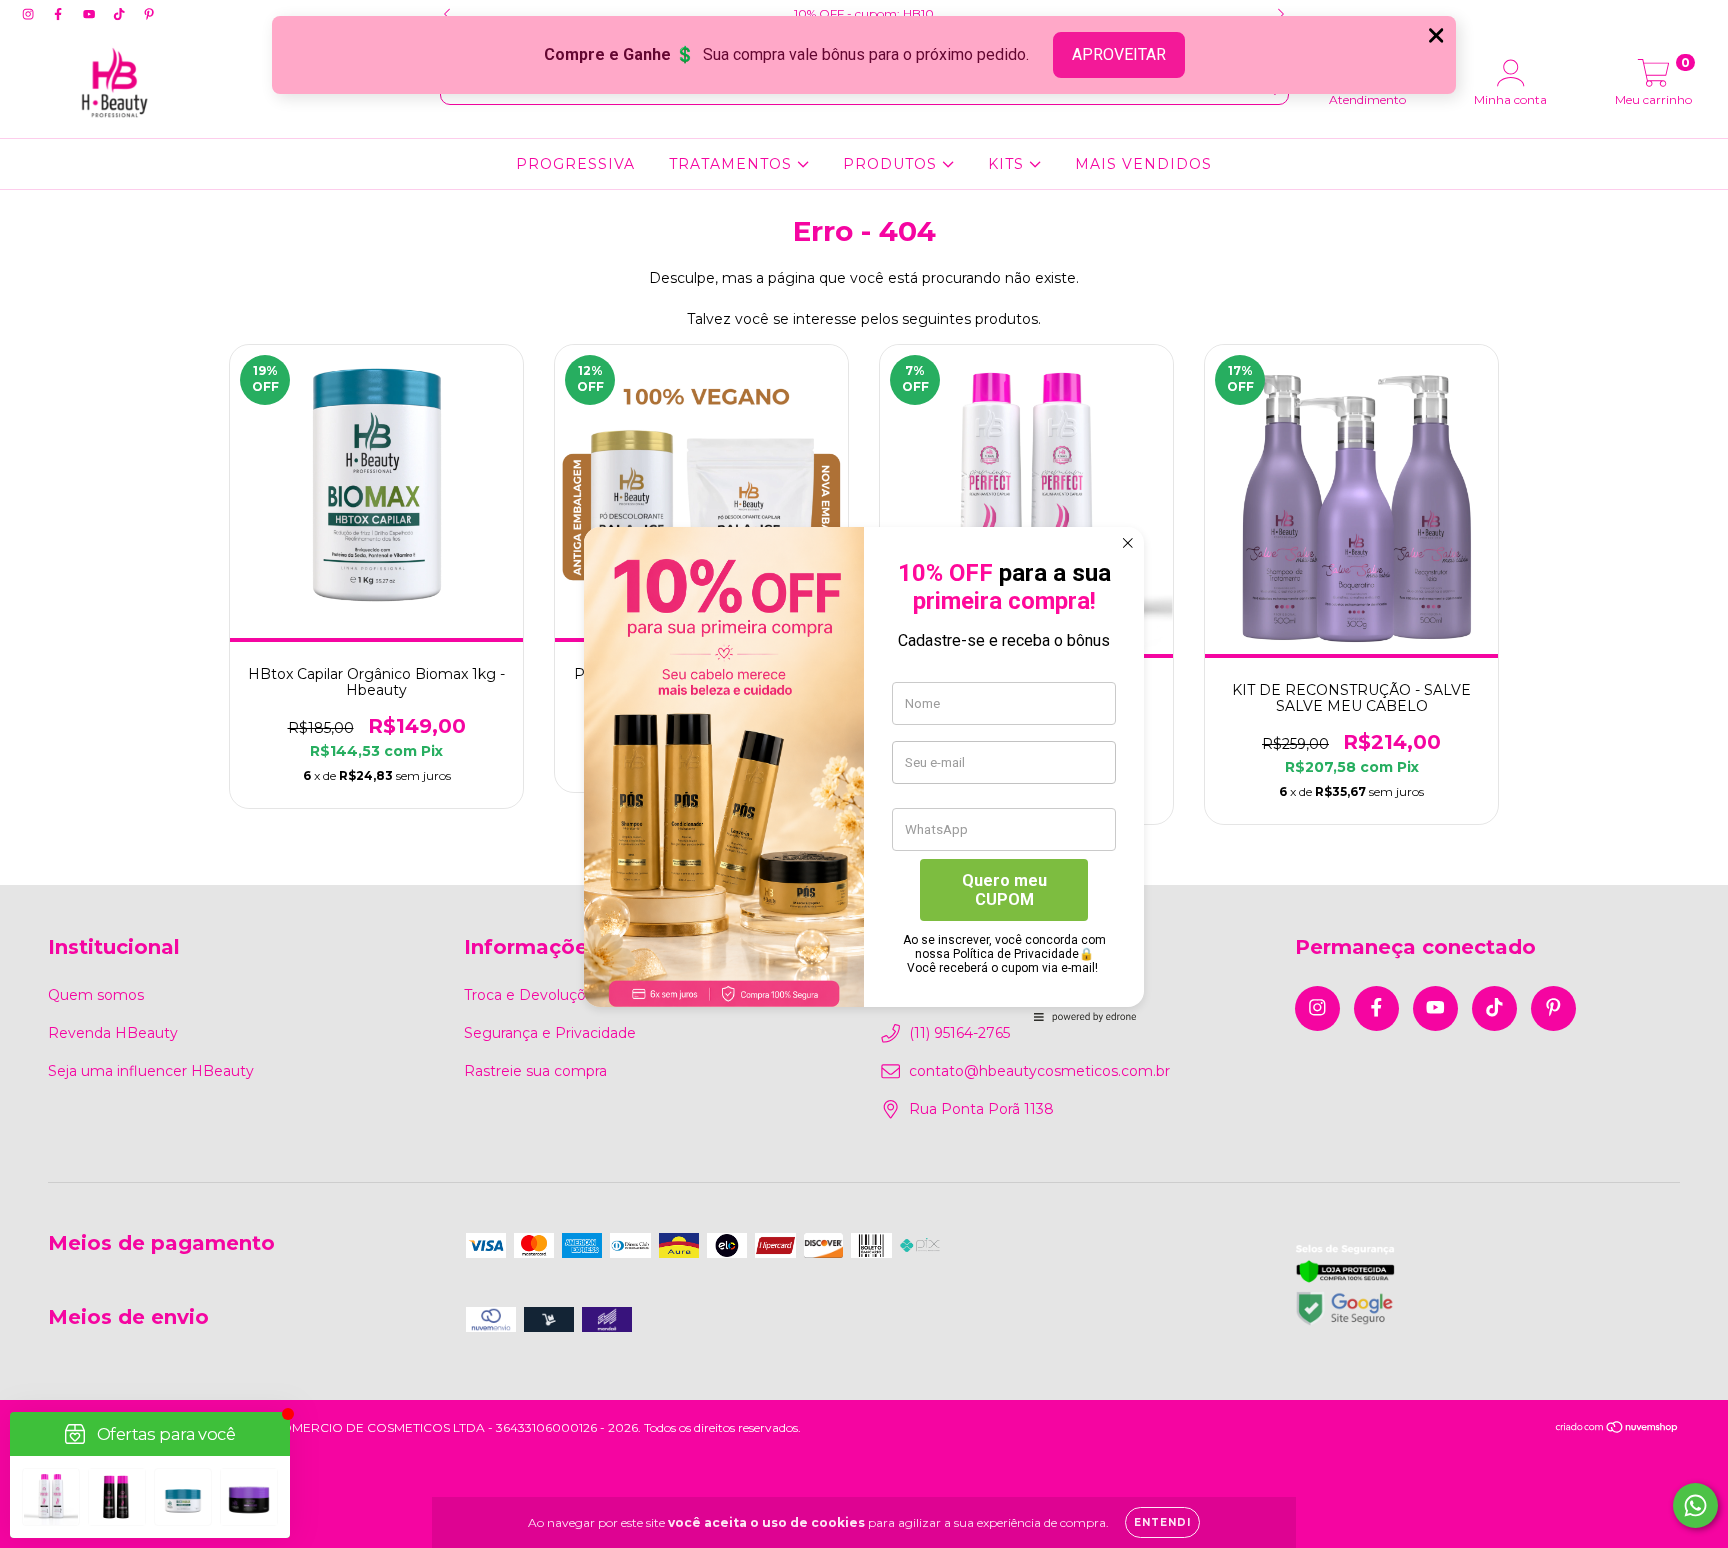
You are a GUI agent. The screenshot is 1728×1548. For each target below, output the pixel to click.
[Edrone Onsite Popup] (864, 774)
